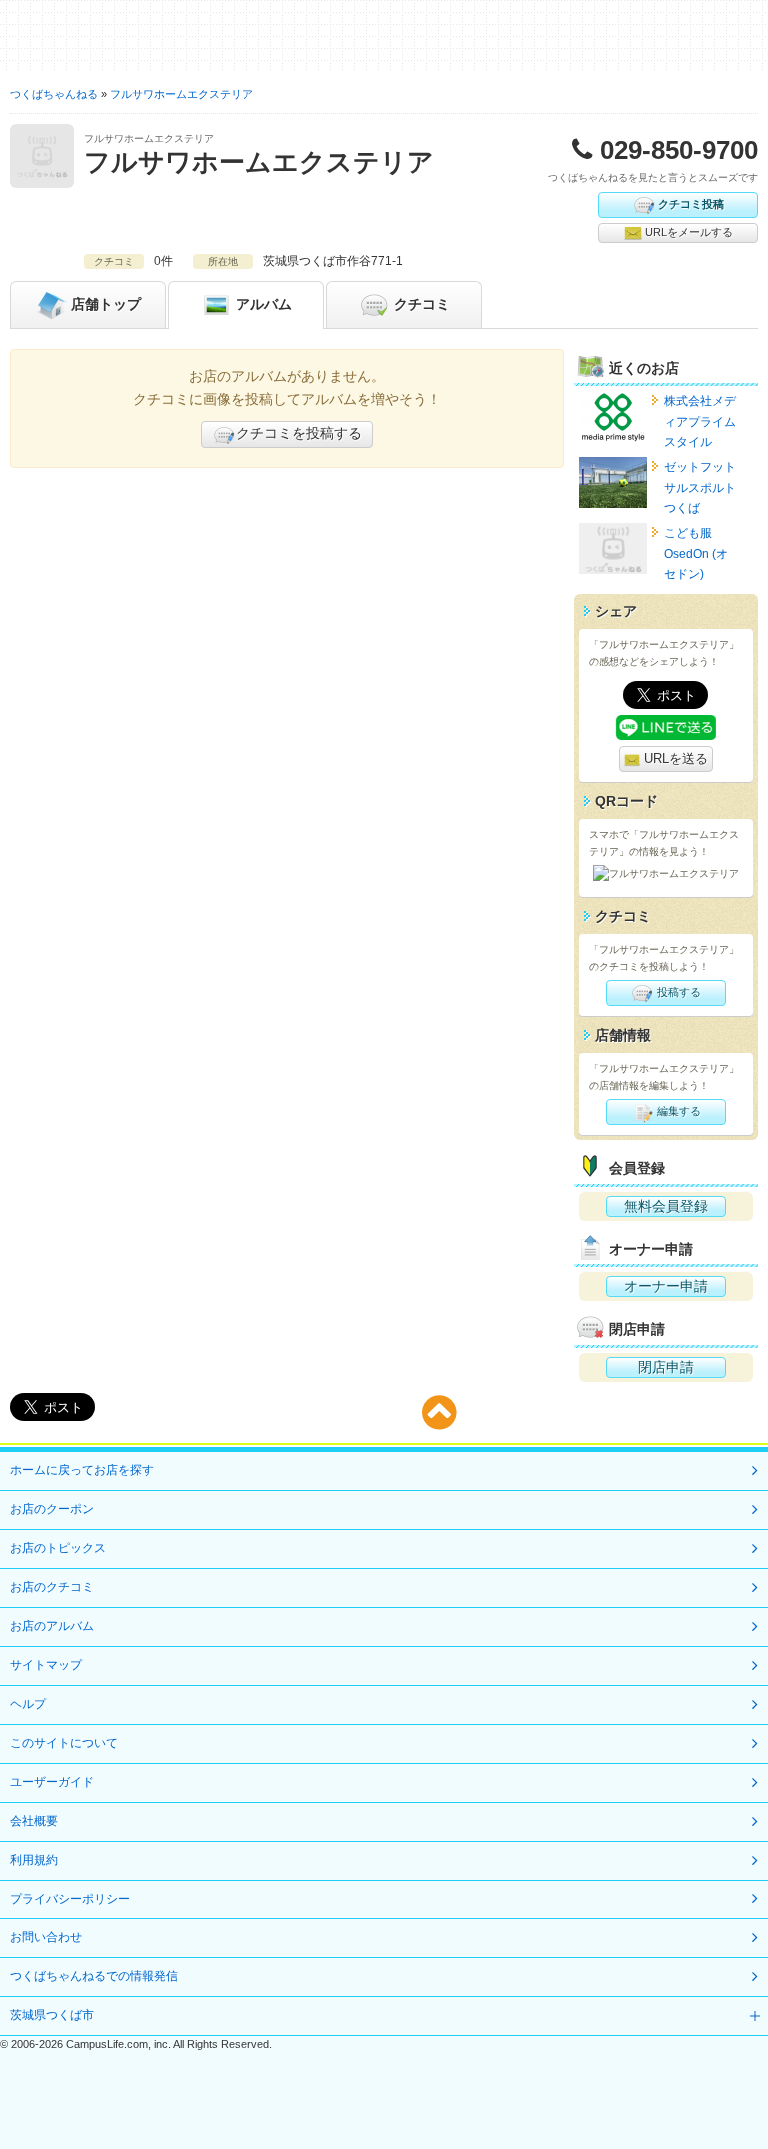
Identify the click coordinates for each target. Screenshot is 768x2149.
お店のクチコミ (52, 1587)
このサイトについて (64, 1743)
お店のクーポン (52, 1509)
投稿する (677, 992)
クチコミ (420, 303)
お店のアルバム (52, 1626)
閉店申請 (666, 1367)
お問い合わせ (46, 1937)
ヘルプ (28, 1704)
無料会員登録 (666, 1206)
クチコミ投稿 (691, 203)
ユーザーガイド (52, 1782)
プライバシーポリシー (70, 1899)
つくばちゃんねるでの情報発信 (94, 1976)
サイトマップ (46, 1665)
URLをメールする (687, 232)
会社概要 (34, 1821)
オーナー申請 (666, 1286)
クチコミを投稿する (299, 433)
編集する (677, 1111)
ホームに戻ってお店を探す (82, 1470)
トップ (106, 303)
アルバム (262, 303)
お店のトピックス (58, 1548)
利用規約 (34, 1860)
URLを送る (674, 758)
